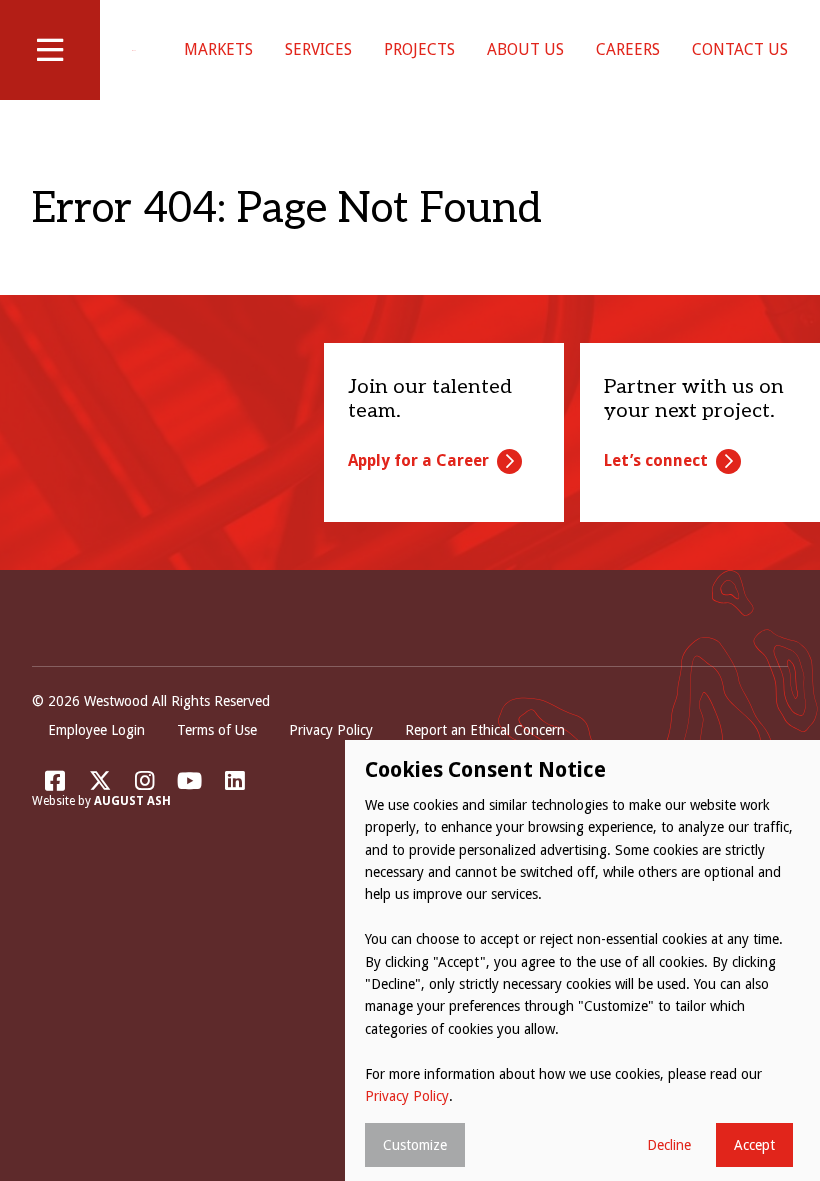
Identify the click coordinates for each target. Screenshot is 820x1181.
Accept (754, 1145)
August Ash (132, 801)
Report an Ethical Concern (485, 730)
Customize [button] (415, 1145)
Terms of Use (217, 730)
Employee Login (96, 730)
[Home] (134, 50)
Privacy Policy (331, 730)
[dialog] (582, 960)
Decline (669, 1145)
